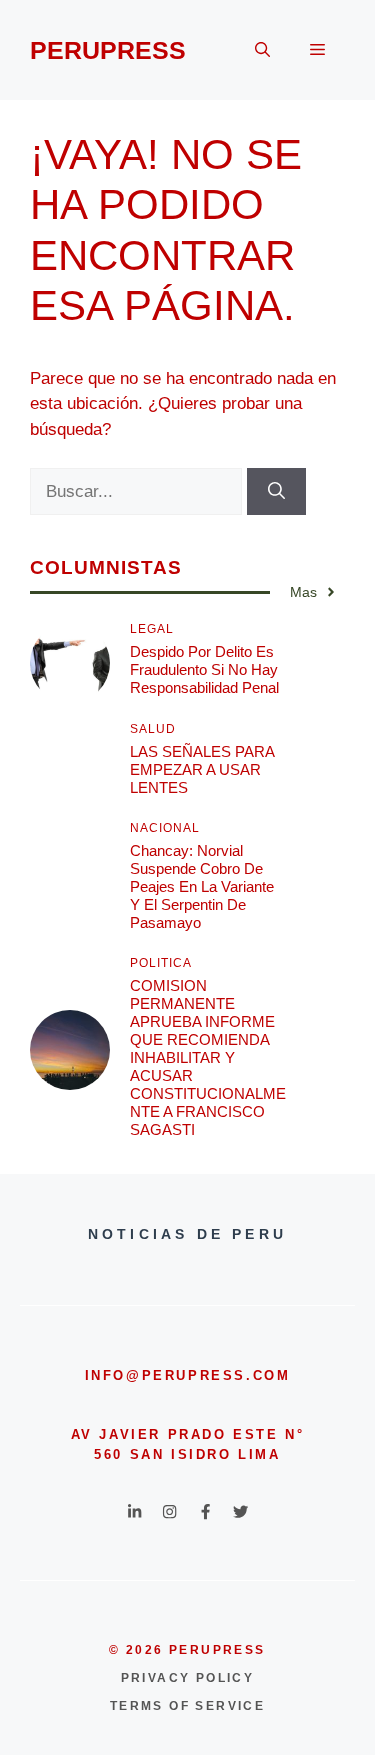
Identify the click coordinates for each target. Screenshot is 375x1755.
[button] (262, 50)
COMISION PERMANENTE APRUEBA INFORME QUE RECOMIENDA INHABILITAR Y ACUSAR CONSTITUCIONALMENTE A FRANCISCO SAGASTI (208, 1057)
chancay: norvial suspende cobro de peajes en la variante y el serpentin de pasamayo (202, 886)
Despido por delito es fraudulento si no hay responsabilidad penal (204, 669)
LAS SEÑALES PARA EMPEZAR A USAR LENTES (202, 769)
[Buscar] (276, 492)
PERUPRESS (108, 50)
